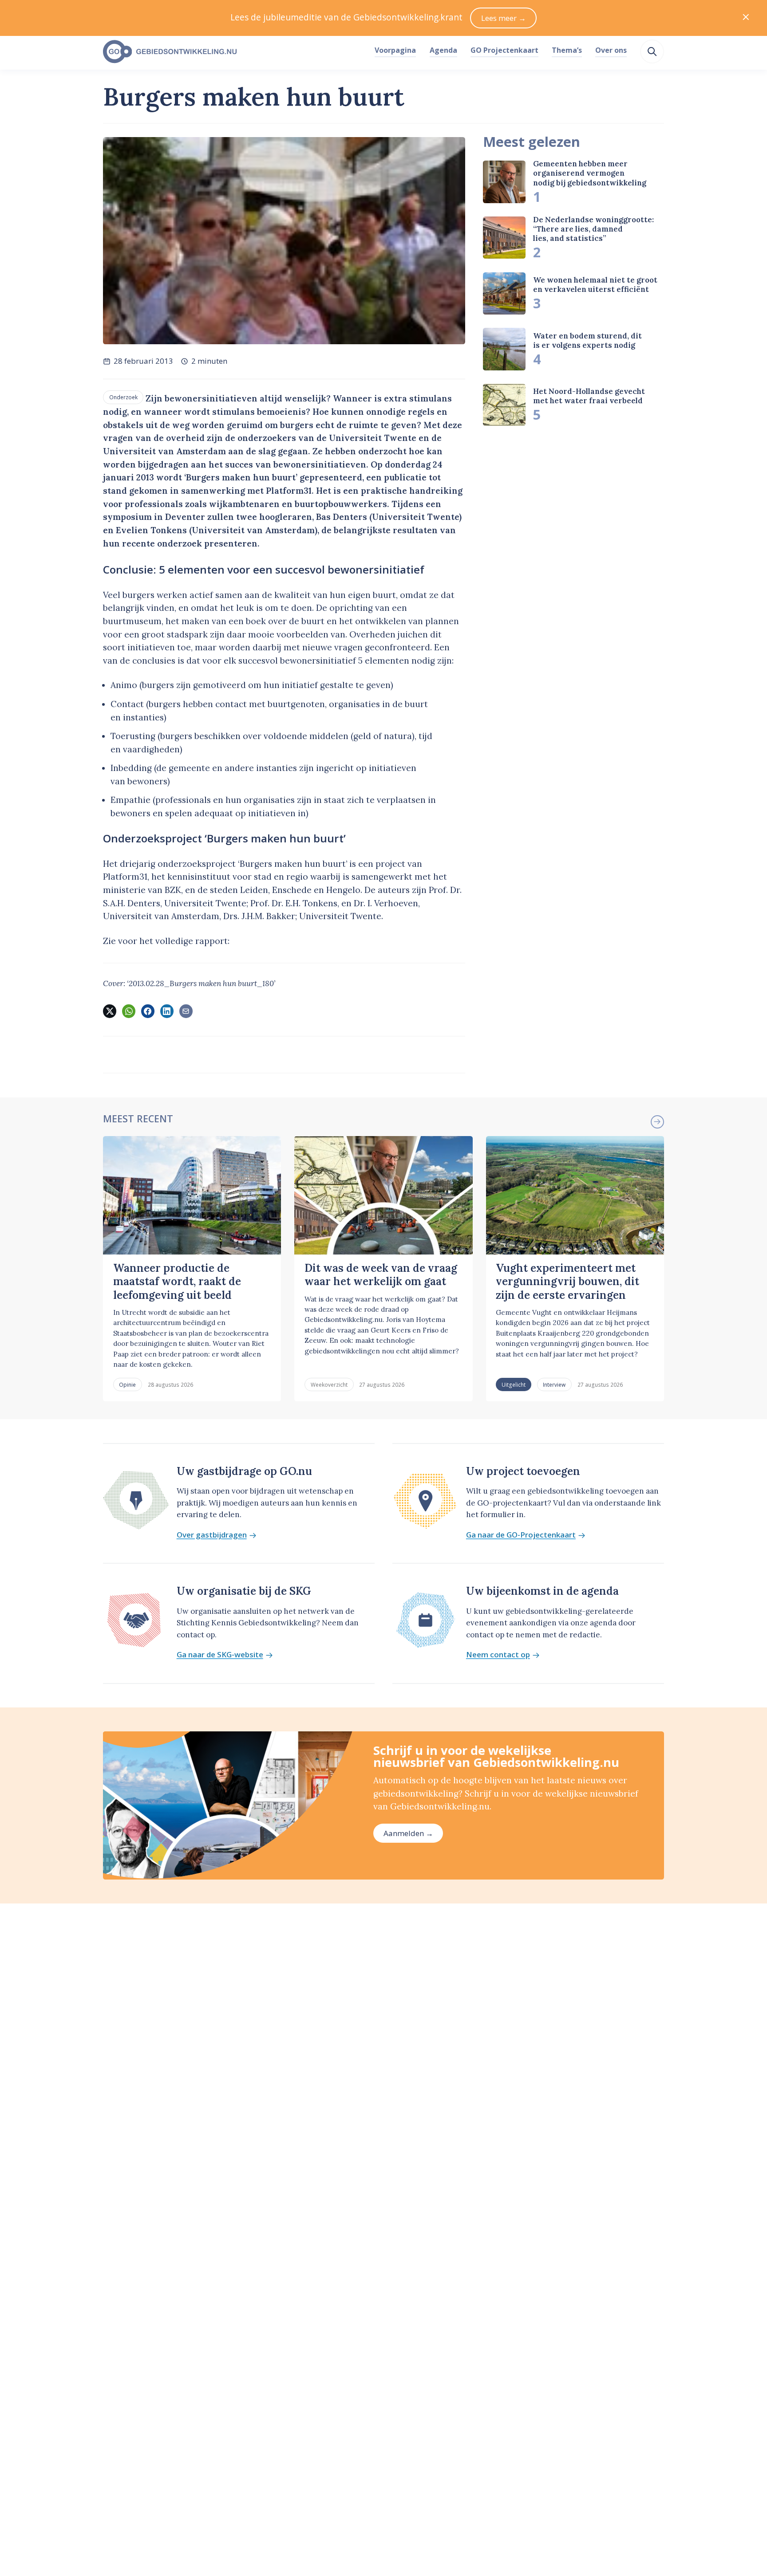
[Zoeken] (652, 51)
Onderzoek (123, 397)
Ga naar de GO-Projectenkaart (521, 1535)
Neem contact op (498, 1655)
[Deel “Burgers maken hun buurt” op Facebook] (148, 1011)
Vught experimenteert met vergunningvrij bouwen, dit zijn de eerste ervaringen (567, 1282)
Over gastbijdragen (212, 1535)
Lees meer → (504, 18)
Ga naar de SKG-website (220, 1655)
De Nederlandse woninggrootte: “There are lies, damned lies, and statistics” (593, 229)
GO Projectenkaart (504, 50)
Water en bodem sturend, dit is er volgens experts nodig (587, 340)
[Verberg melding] (746, 18)
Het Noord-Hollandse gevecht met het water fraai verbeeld (589, 396)
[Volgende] (657, 1122)
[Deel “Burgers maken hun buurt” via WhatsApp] (129, 1011)
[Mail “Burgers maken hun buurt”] (186, 1011)
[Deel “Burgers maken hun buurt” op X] (110, 1011)
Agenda (443, 50)
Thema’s (567, 50)
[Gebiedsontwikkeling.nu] (234, 52)
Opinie (127, 1384)
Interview (554, 1384)
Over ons (611, 50)
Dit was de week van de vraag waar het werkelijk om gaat (381, 1275)
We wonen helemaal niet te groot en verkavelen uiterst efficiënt (595, 285)
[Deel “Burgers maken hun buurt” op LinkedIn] (167, 1011)
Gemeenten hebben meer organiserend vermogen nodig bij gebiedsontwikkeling (590, 173)
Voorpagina (395, 50)
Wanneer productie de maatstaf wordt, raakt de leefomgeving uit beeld (177, 1282)
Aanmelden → (408, 1833)
